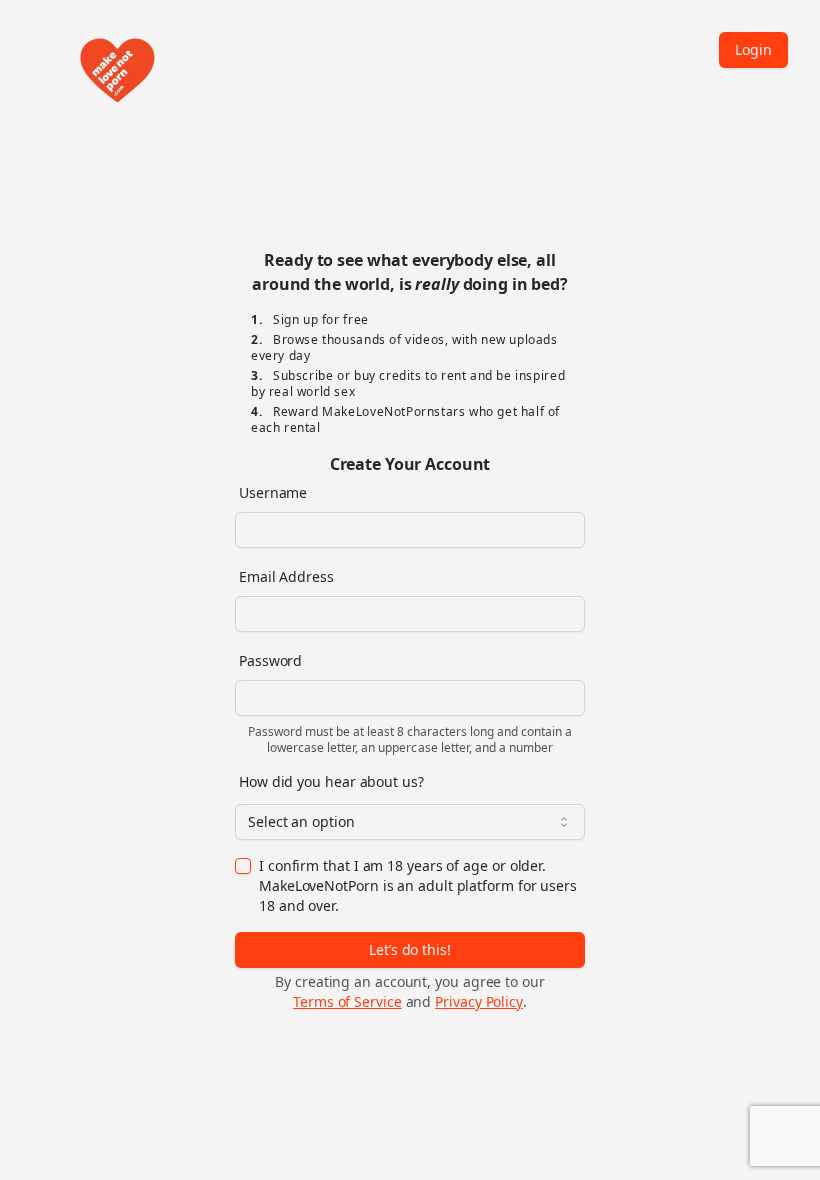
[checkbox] (243, 866)
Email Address (286, 576)
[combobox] (410, 822)
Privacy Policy (479, 1001)
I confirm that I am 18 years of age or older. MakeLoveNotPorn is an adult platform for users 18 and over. (418, 885)
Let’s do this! (410, 949)
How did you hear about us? (331, 781)
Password (270, 660)
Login (753, 49)
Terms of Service (347, 1001)
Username (273, 492)
